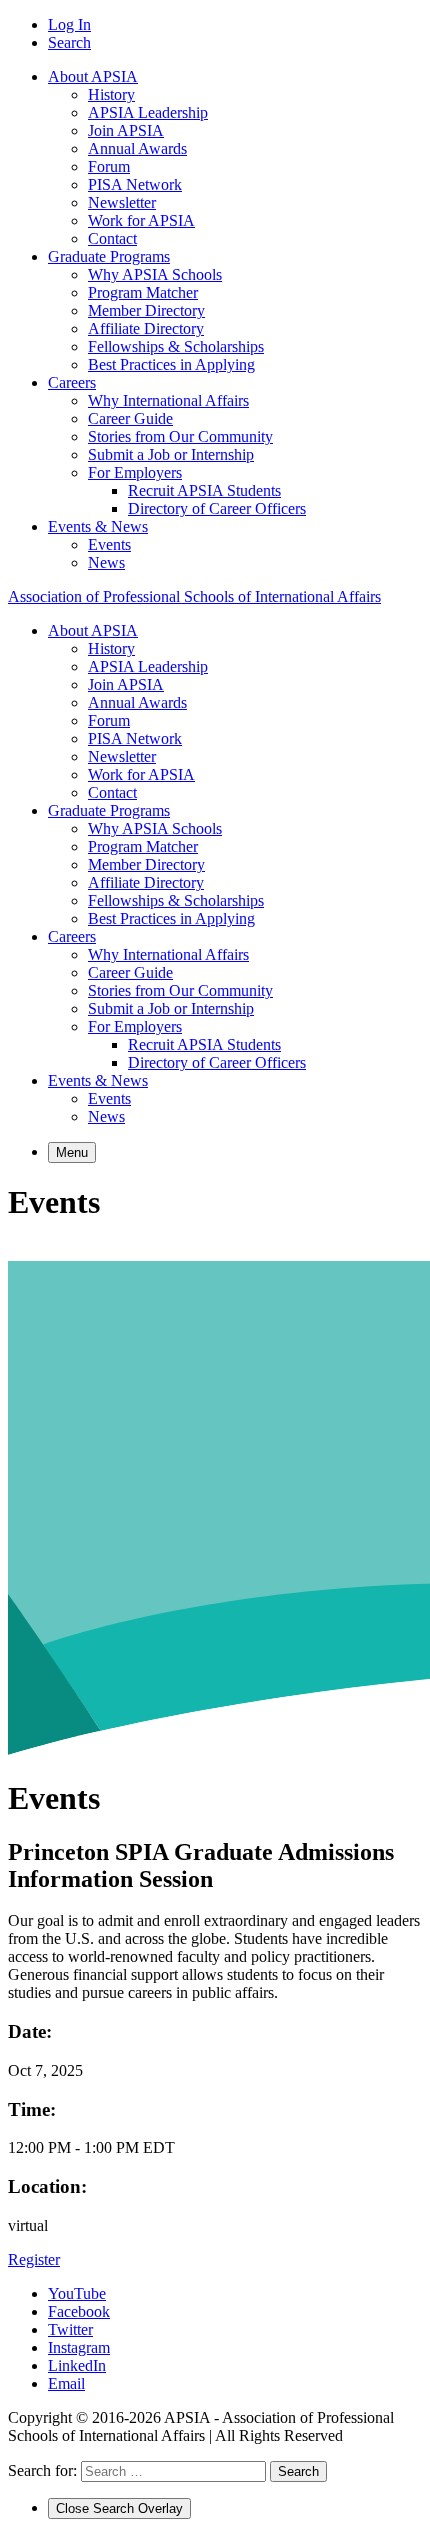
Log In (69, 24)
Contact (112, 238)
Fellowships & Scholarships (176, 346)
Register (34, 2259)
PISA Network (135, 184)
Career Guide (130, 418)
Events (109, 544)
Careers (72, 382)
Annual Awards (137, 148)
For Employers (135, 472)
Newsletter (122, 202)
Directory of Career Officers (217, 508)
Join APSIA (126, 130)
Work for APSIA (141, 220)
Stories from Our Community (180, 436)
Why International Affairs (168, 400)
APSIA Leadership (148, 112)
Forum (109, 166)
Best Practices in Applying (171, 364)
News (106, 562)
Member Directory (146, 310)
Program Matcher (143, 292)
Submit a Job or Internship (171, 454)
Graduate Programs (109, 256)
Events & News (98, 526)
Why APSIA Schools (155, 274)
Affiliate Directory (146, 328)
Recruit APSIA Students (204, 490)
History (111, 94)
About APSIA (93, 76)
